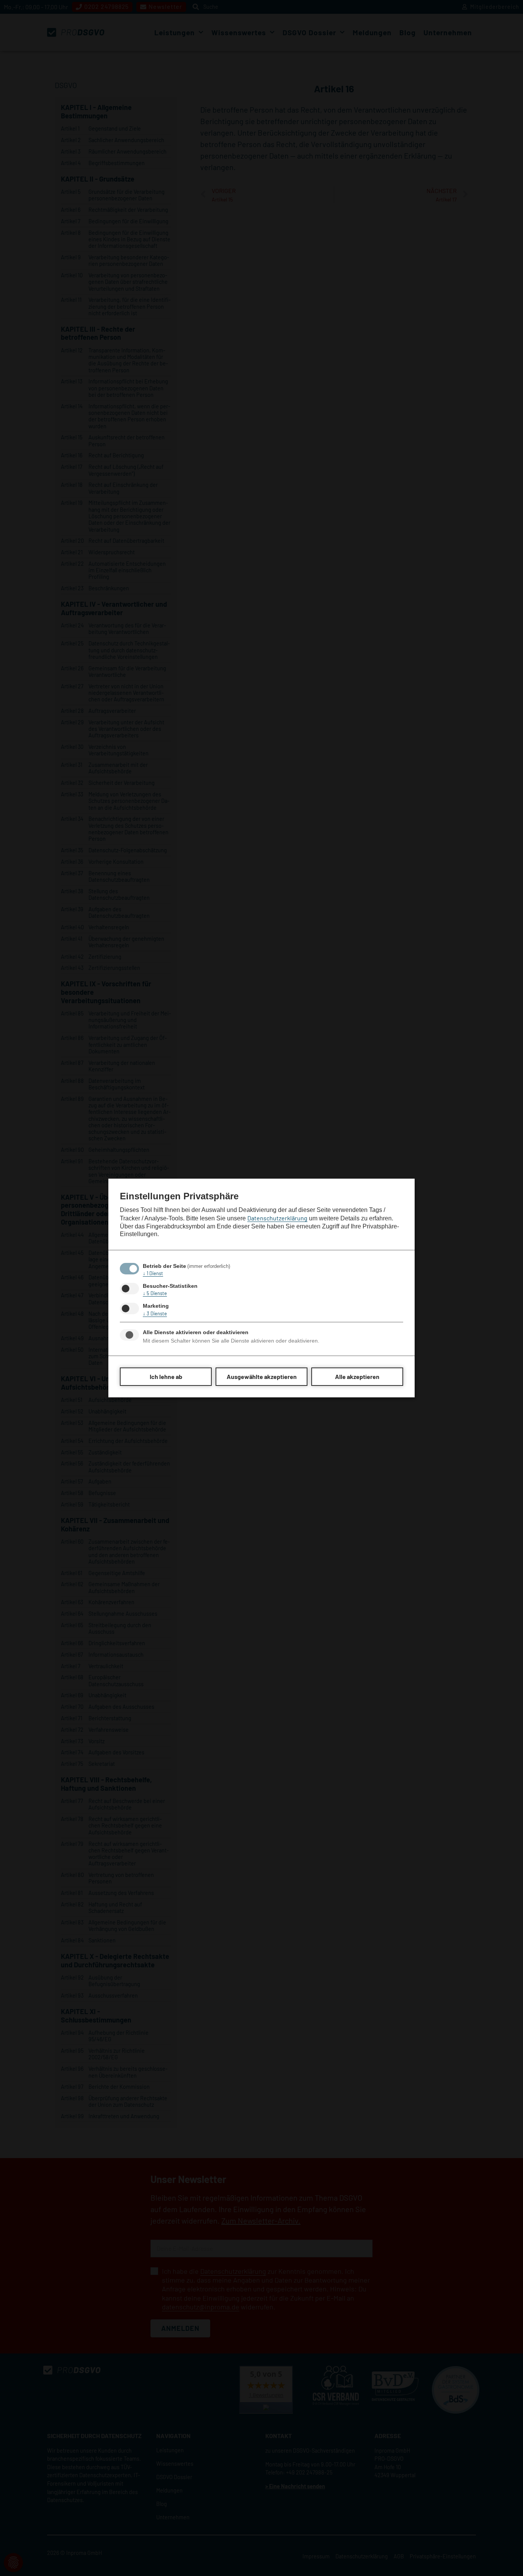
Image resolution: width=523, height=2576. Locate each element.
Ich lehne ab (166, 1376)
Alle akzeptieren (357, 1376)
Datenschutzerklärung (277, 1218)
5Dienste (155, 1293)
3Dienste (155, 1313)
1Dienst (153, 1273)
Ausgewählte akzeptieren (262, 1376)
